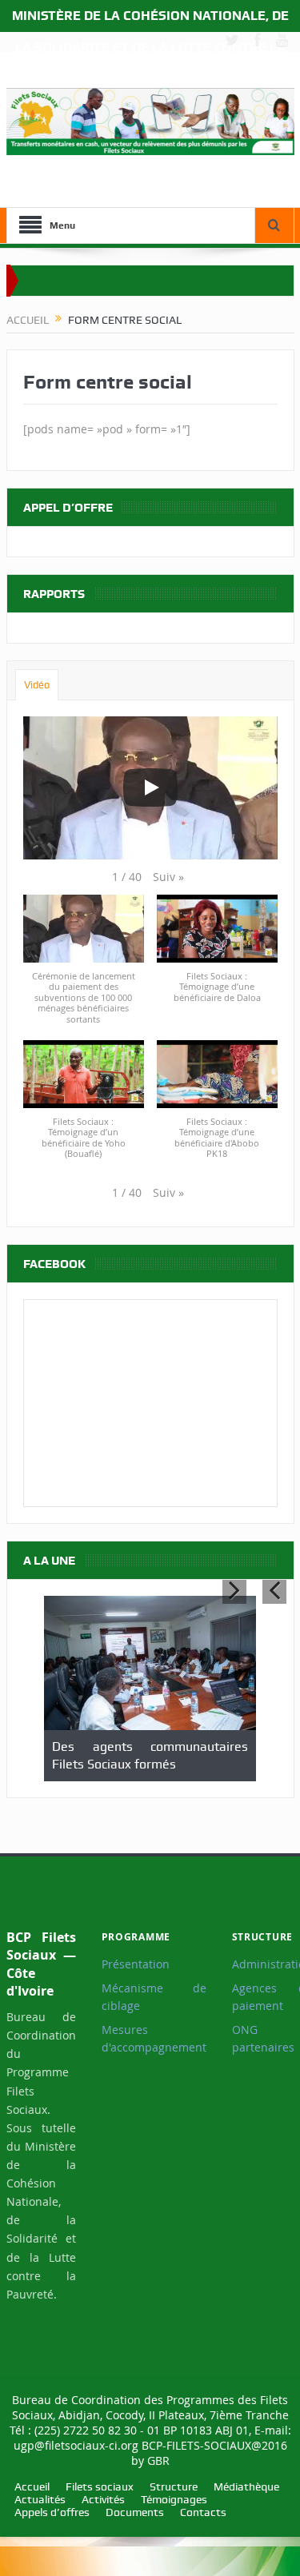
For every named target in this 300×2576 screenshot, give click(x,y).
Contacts (203, 2512)
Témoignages (174, 2499)
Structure (174, 2486)
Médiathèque (246, 2486)
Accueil (32, 2486)
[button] (168, 877)
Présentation (136, 1964)
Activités (103, 2499)
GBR (158, 2460)
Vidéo (37, 685)
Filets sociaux (100, 2486)
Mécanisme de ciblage (154, 1997)
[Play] (150, 788)
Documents (135, 2512)
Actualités (40, 2499)
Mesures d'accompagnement (154, 2039)
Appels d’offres (52, 2512)
